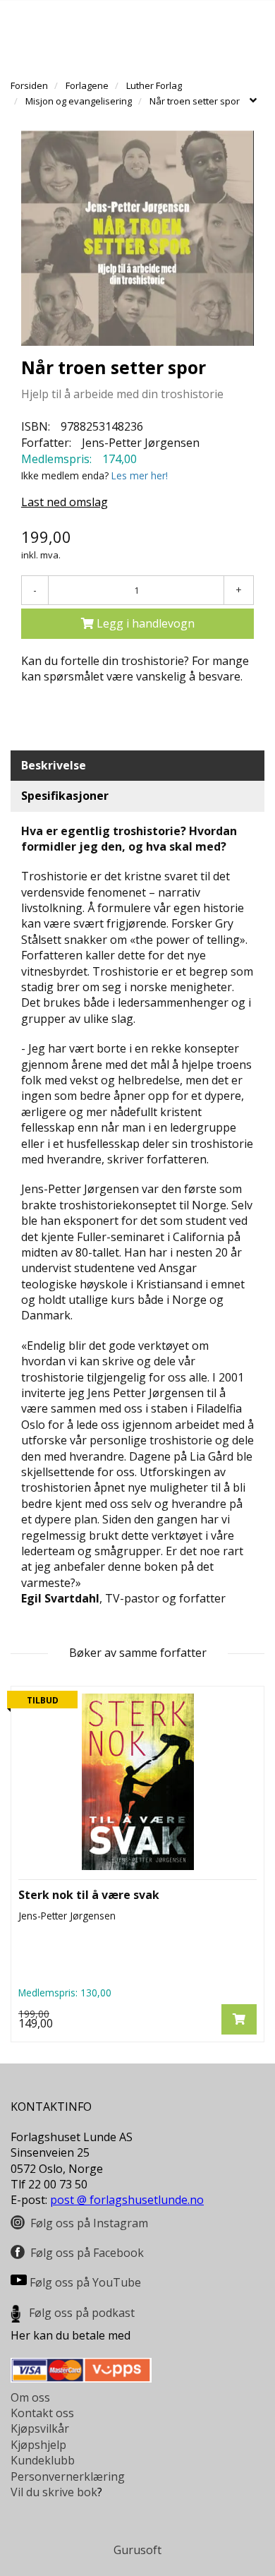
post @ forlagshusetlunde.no (127, 2200)
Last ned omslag (65, 502)
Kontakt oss (42, 2413)
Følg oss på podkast (82, 2313)
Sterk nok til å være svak (89, 1895)
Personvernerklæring (68, 2476)
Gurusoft (137, 2550)
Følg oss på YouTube (85, 2282)
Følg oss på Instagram (89, 2223)
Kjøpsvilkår (40, 2428)
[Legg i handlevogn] (239, 2019)
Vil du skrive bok (54, 2492)
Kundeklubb (43, 2460)
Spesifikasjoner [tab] (65, 796)
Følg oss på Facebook (87, 2253)
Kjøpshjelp (38, 2445)
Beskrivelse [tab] (54, 765)
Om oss (30, 2397)
